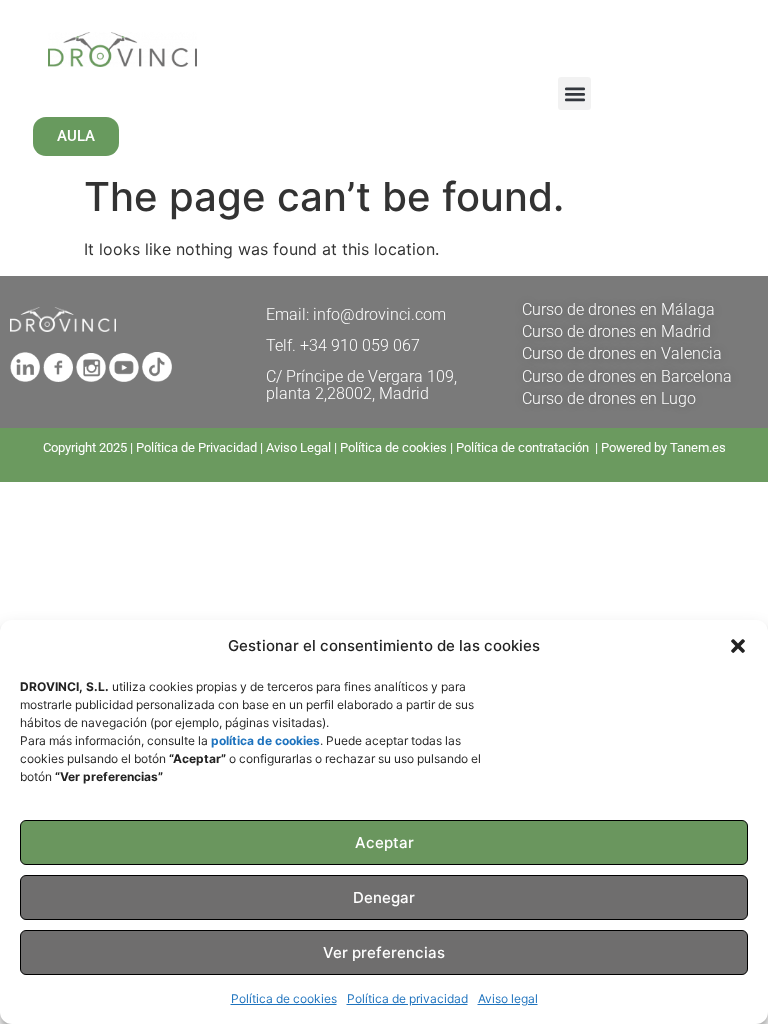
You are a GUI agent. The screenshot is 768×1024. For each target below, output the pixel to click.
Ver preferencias (384, 952)
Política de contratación (524, 447)
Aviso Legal (298, 447)
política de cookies (265, 740)
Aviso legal (508, 998)
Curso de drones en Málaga (618, 309)
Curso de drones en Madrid (616, 331)
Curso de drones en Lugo (609, 398)
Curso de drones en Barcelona (627, 376)
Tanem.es (698, 447)
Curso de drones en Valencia (622, 353)
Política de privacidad (407, 998)
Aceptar (384, 842)
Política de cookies (284, 998)
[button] (738, 646)
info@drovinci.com (379, 314)
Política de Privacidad (196, 447)
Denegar (384, 897)
